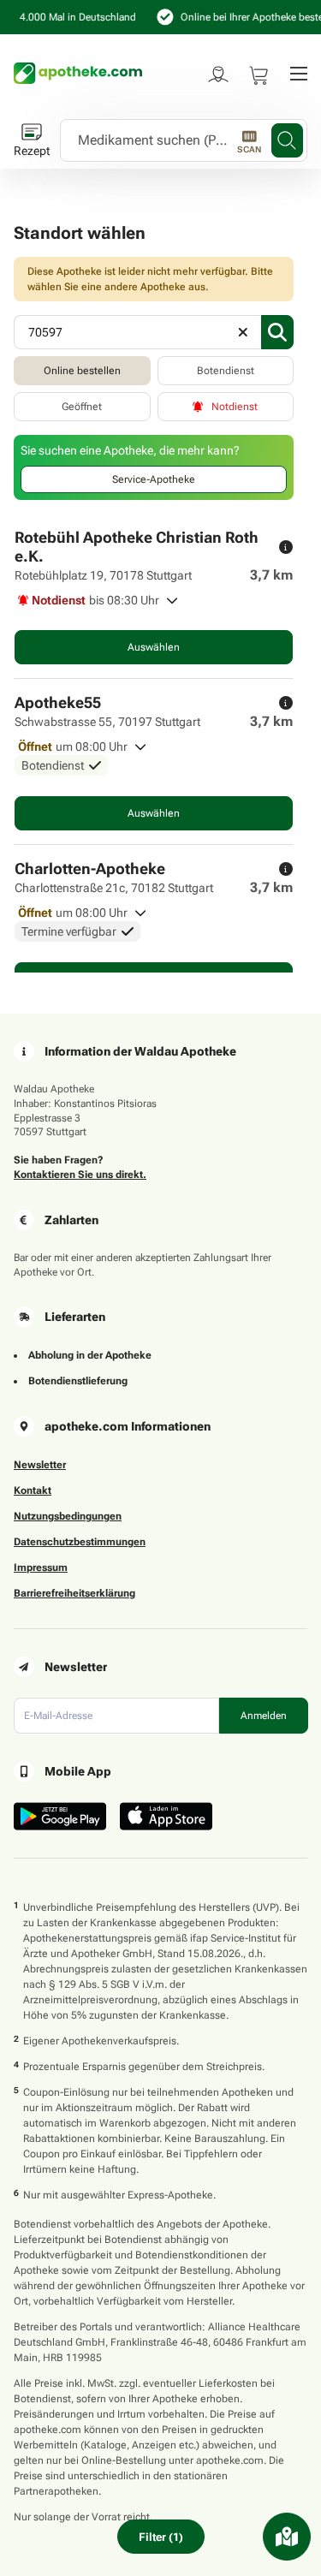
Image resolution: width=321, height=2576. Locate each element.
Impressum (41, 1568)
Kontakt (33, 1490)
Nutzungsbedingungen (68, 1516)
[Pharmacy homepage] (78, 73)
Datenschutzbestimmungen (80, 1542)
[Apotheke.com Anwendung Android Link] (60, 1816)
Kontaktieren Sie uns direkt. (80, 1175)
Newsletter (40, 1465)
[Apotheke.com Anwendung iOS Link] (166, 1816)
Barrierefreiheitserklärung (74, 1593)
